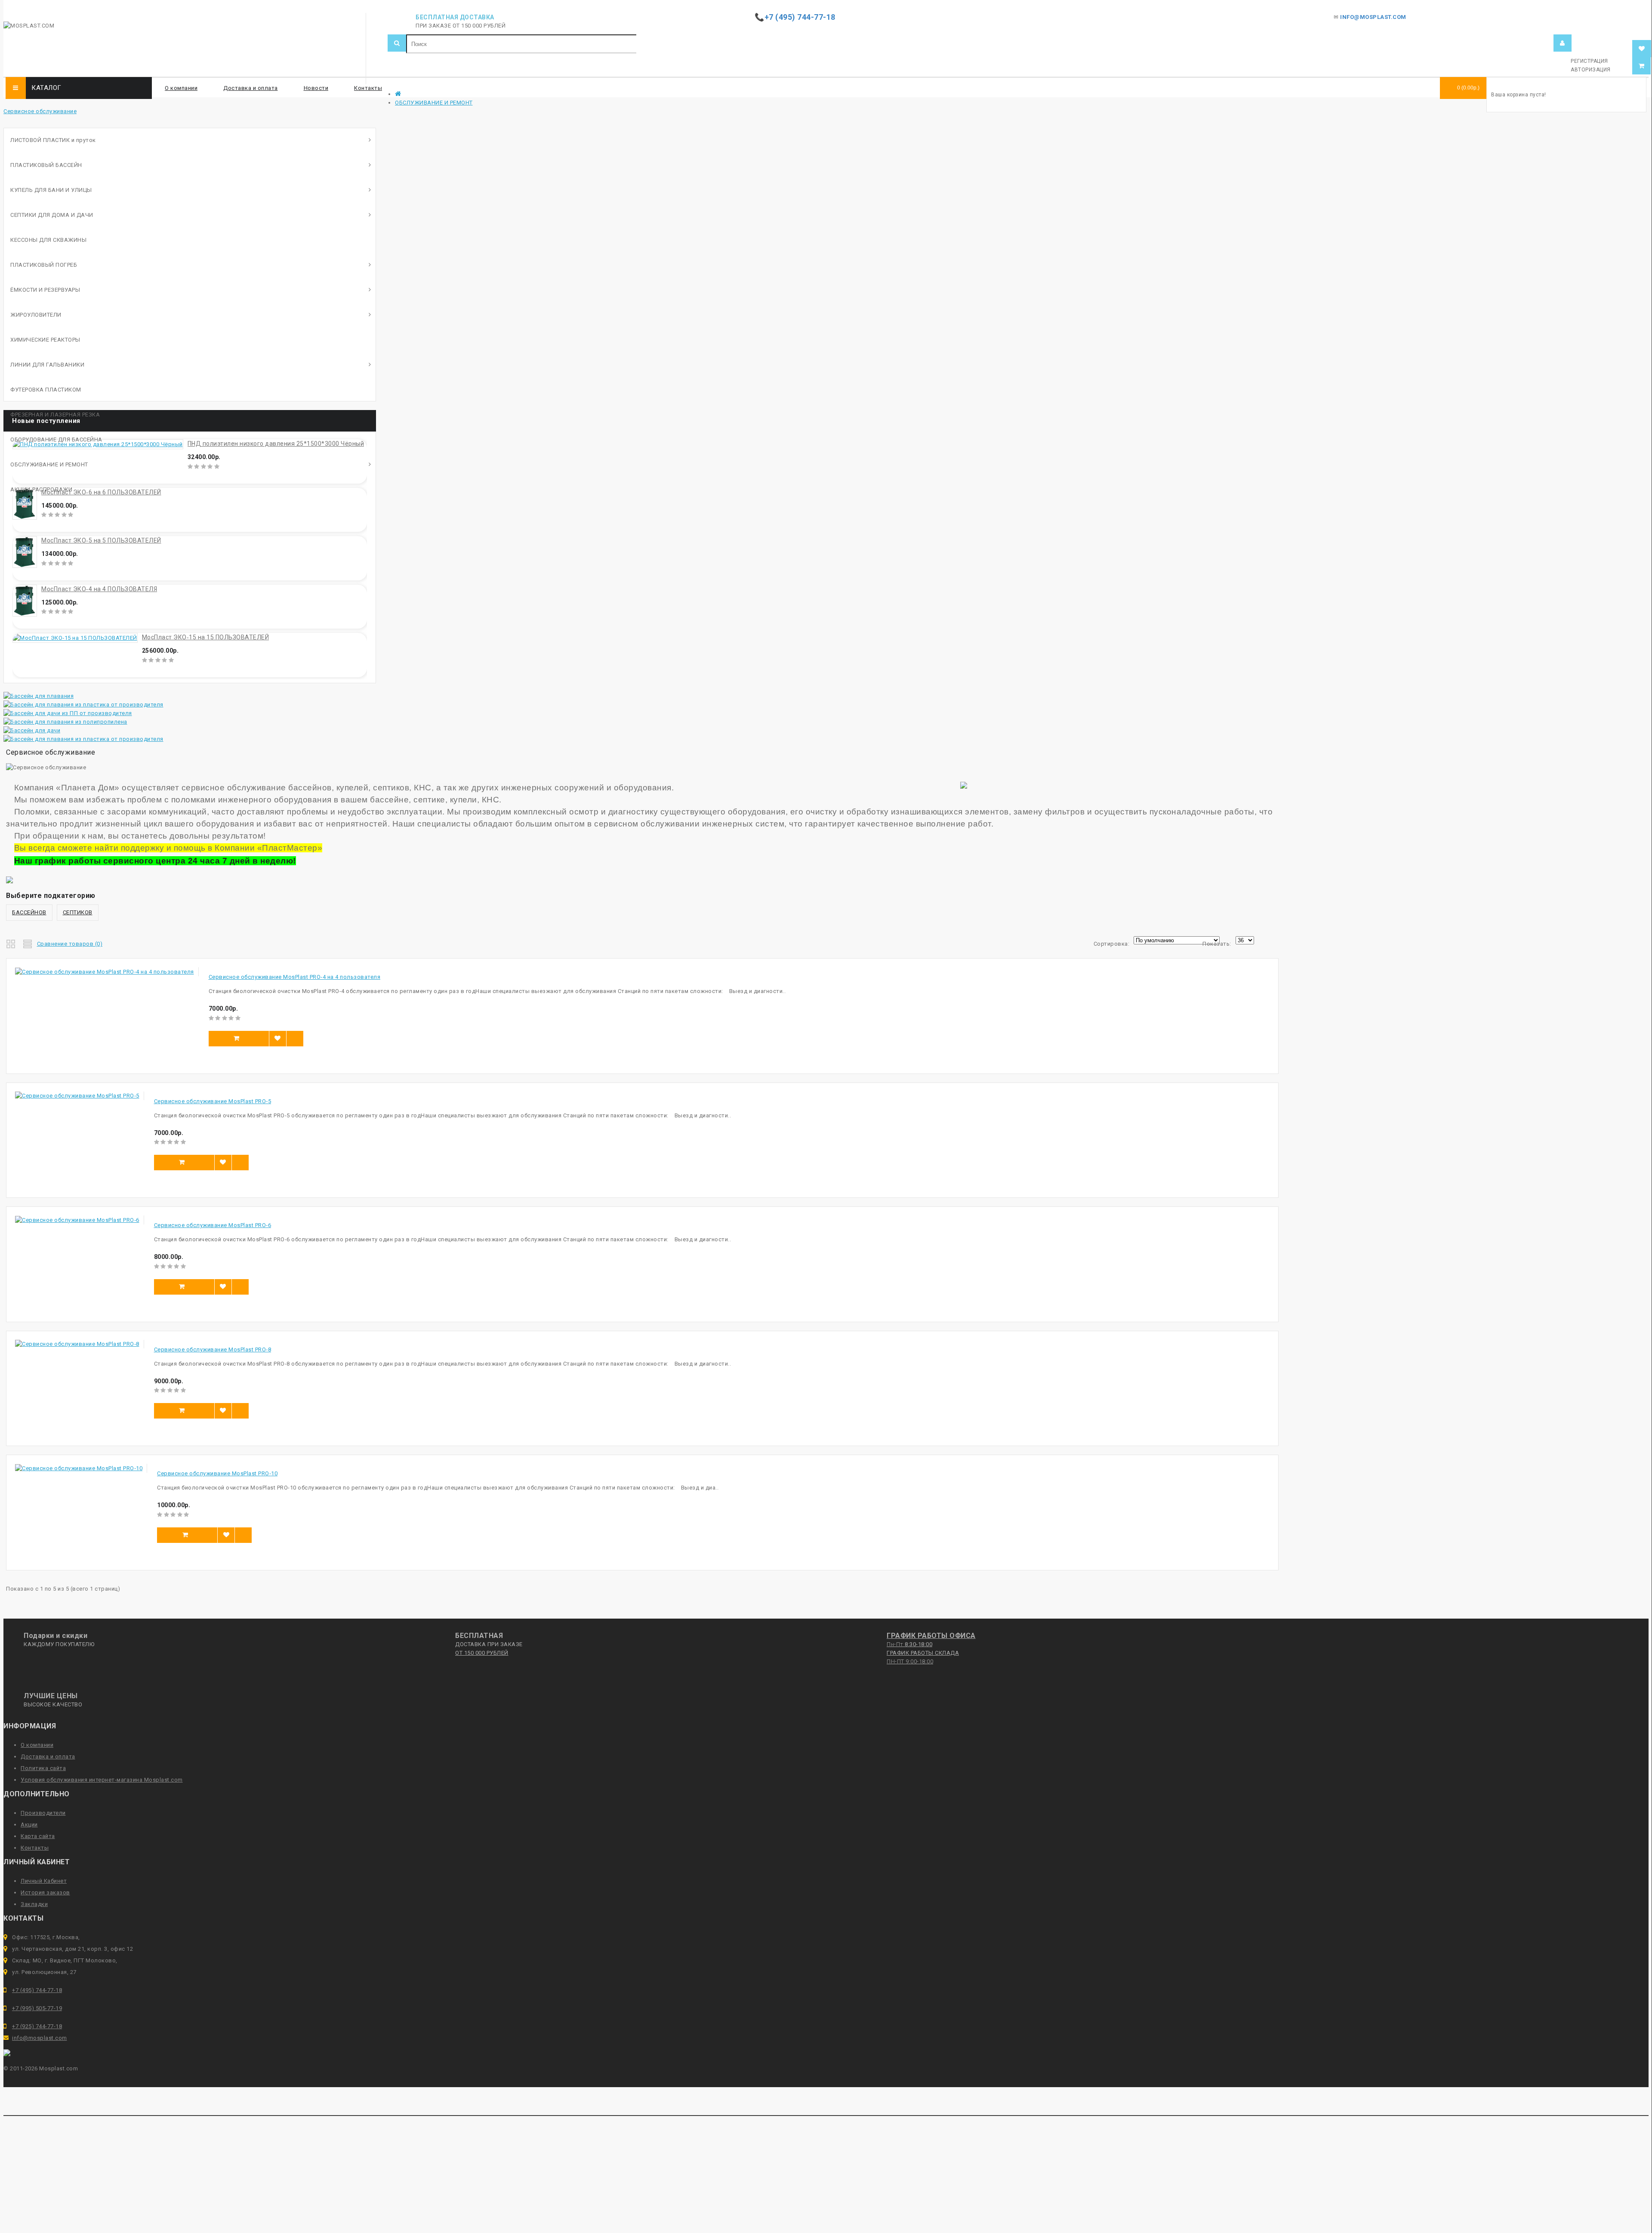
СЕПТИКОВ (78, 912)
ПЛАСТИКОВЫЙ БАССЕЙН (46, 165)
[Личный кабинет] (1563, 43)
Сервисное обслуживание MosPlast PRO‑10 (217, 1473)
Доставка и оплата (251, 88)
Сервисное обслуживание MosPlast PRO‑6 (213, 1225)
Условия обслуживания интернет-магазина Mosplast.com (102, 1780)
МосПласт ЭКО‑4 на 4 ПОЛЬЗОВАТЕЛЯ (99, 589)
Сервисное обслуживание (40, 111)
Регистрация (1589, 61)
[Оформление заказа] (1642, 66)
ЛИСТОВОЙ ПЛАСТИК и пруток (53, 140)
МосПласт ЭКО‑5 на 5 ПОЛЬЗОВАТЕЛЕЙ (101, 540)
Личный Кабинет (44, 1881)
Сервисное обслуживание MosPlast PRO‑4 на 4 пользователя (295, 977)
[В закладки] (277, 1039)
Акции (29, 1824)
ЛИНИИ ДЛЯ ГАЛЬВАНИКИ (47, 365)
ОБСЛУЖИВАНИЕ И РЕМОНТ (434, 103)
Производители (43, 1813)
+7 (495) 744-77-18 (37, 1990)
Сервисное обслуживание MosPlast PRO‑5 (213, 1101)
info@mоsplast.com (40, 2038)
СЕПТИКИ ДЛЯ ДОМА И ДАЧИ (52, 215)
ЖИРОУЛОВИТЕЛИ (36, 315)
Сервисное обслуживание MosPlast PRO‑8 (213, 1349)
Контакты (368, 88)
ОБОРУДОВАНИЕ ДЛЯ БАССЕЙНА (56, 440)
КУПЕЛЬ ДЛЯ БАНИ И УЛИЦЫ (51, 190)
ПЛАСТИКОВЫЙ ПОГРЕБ (44, 265)
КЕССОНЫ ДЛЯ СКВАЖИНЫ (48, 240)
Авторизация (1591, 70)
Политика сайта (43, 1768)
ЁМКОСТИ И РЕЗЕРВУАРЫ (45, 290)
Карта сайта (38, 1836)
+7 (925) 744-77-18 (37, 2026)
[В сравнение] (295, 1039)
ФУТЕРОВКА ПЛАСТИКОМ (46, 390)
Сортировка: (1112, 944)
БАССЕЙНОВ (29, 912)
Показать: (1217, 944)
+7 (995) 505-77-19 (37, 2008)
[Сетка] (11, 943)
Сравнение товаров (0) (70, 944)
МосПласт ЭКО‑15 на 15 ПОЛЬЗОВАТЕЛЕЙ (206, 637)
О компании (181, 88)
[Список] (28, 943)
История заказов (45, 1892)
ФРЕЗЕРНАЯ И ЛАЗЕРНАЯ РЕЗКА (55, 415)
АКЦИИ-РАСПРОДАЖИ (41, 489)
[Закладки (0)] (1642, 49)
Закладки (34, 1904)
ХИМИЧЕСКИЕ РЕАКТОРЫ (45, 340)
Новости (316, 88)
